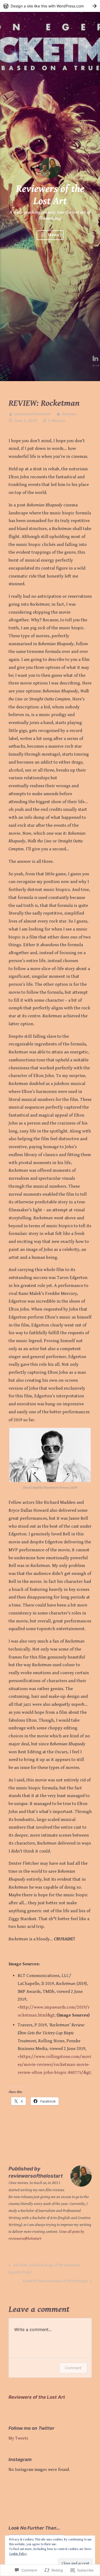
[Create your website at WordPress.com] (50, 6)
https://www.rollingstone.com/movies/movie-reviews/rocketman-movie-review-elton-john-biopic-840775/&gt (54, 2065)
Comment (73, 2368)
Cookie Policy (18, 2554)
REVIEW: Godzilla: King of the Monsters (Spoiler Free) (44, 2269)
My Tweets (18, 2438)
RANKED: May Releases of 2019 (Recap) (55, 2282)
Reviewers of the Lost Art (50, 195)
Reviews (69, 414)
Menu (53, 235)
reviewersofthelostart (32, 414)
